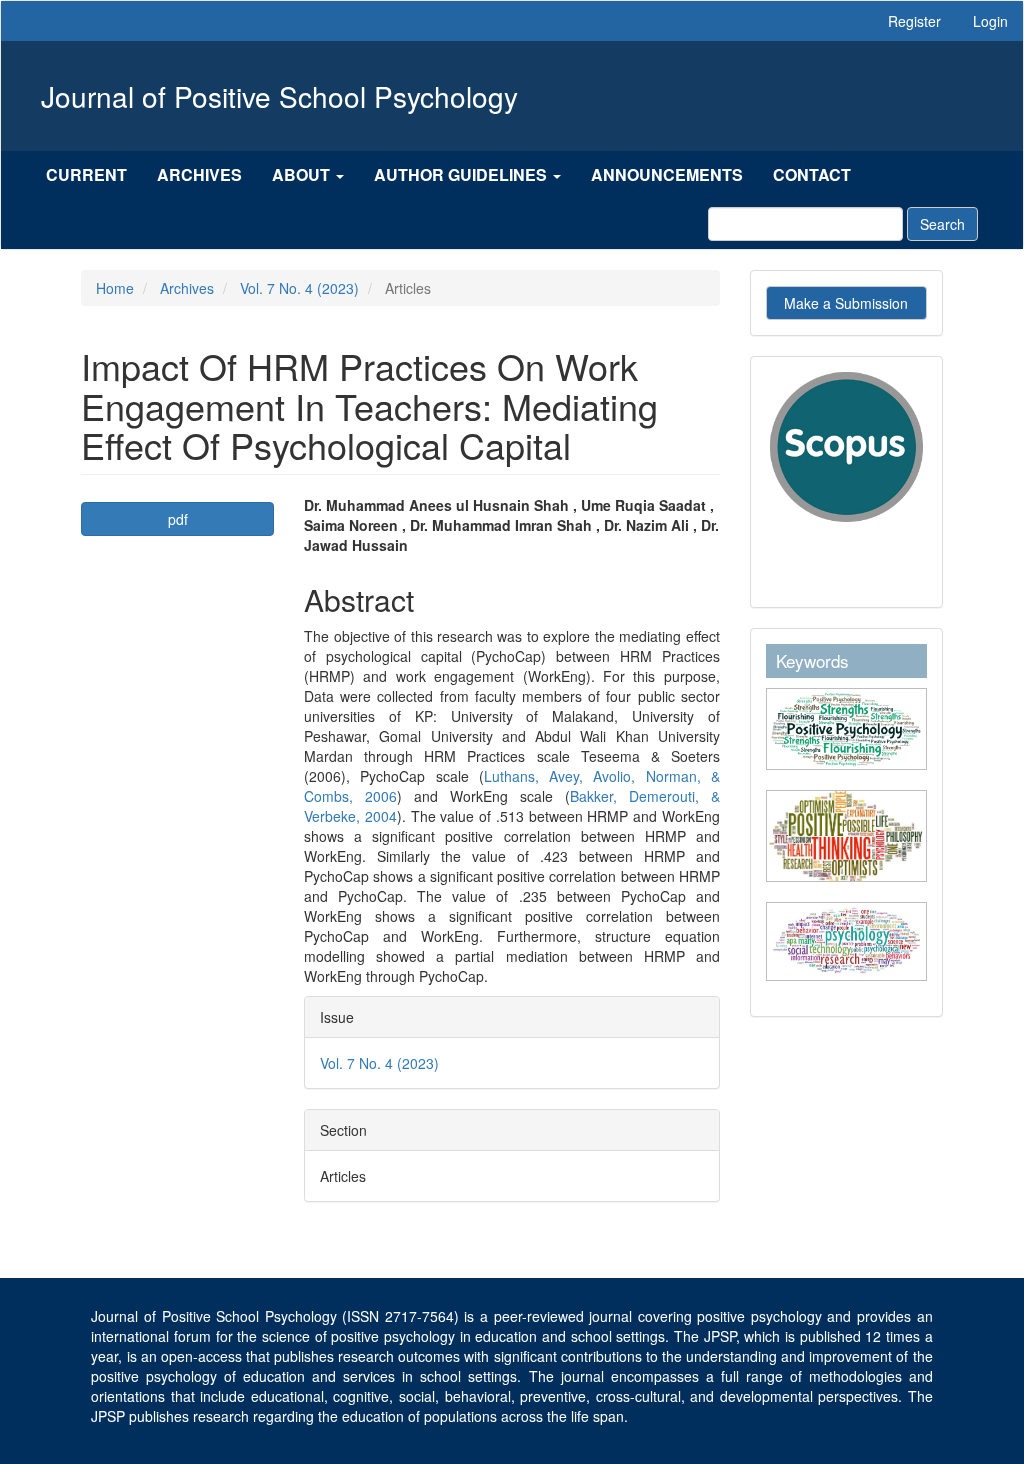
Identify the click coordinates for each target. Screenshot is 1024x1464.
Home (115, 288)
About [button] (303, 174)
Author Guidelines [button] (462, 174)
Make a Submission (846, 303)
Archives (199, 174)
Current (86, 174)
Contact (812, 174)
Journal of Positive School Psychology (279, 96)
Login (990, 21)
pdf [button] (178, 519)
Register (914, 21)
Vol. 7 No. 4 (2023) (299, 288)
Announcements (667, 174)
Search (942, 224)
